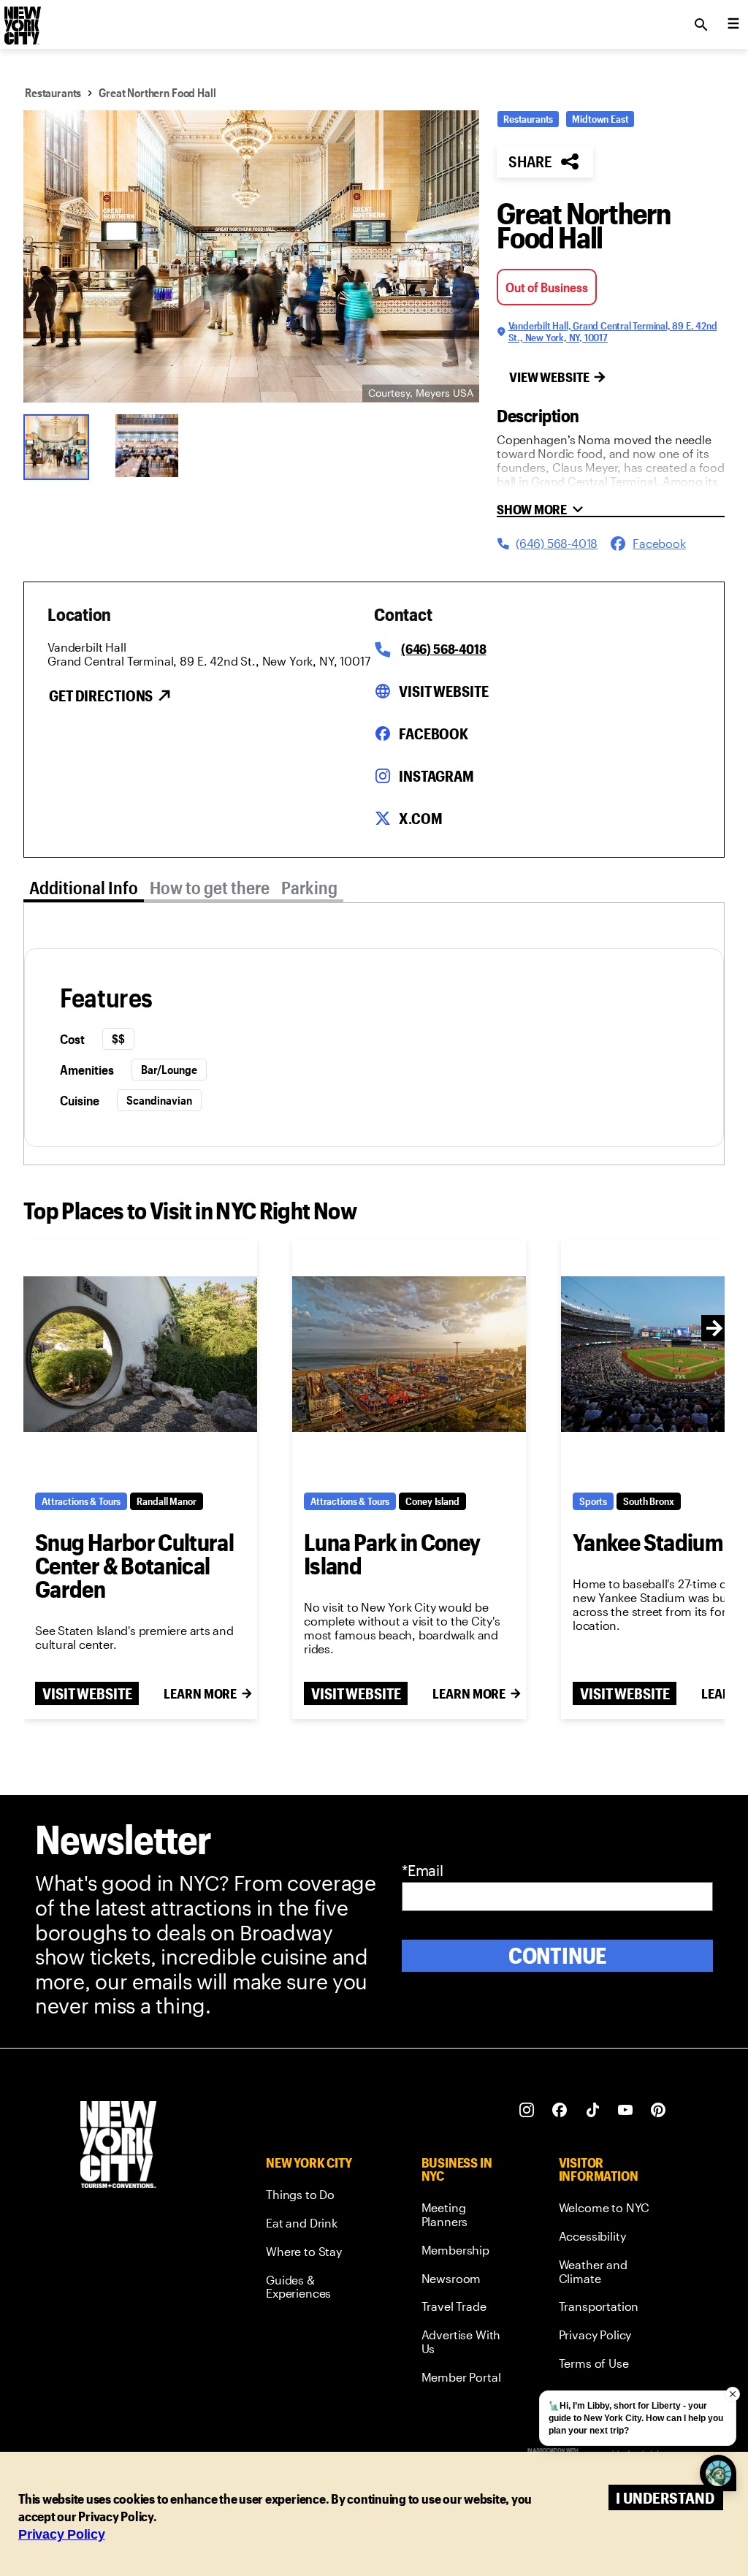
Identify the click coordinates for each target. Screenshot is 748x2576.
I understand (665, 2497)
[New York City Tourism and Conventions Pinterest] (659, 2110)
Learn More (200, 1693)
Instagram (436, 776)
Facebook (434, 733)
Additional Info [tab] (84, 887)
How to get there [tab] (210, 887)
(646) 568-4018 (443, 649)
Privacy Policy (62, 2534)
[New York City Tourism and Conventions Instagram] (527, 2110)
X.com (420, 818)
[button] (251, 256)
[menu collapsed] (733, 25)
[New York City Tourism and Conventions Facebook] (560, 2110)
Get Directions (101, 696)
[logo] (21, 20)
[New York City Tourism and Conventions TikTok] (593, 2110)
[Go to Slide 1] (60, 446)
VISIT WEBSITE (87, 1693)
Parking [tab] (309, 887)
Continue (558, 1955)
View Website (549, 377)
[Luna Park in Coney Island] (409, 1354)
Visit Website (443, 691)
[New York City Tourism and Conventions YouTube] (626, 2110)
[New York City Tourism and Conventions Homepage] (118, 2146)
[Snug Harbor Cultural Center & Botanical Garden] (140, 1354)
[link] (316, 2197)
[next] (714, 1328)
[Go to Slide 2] (152, 446)
